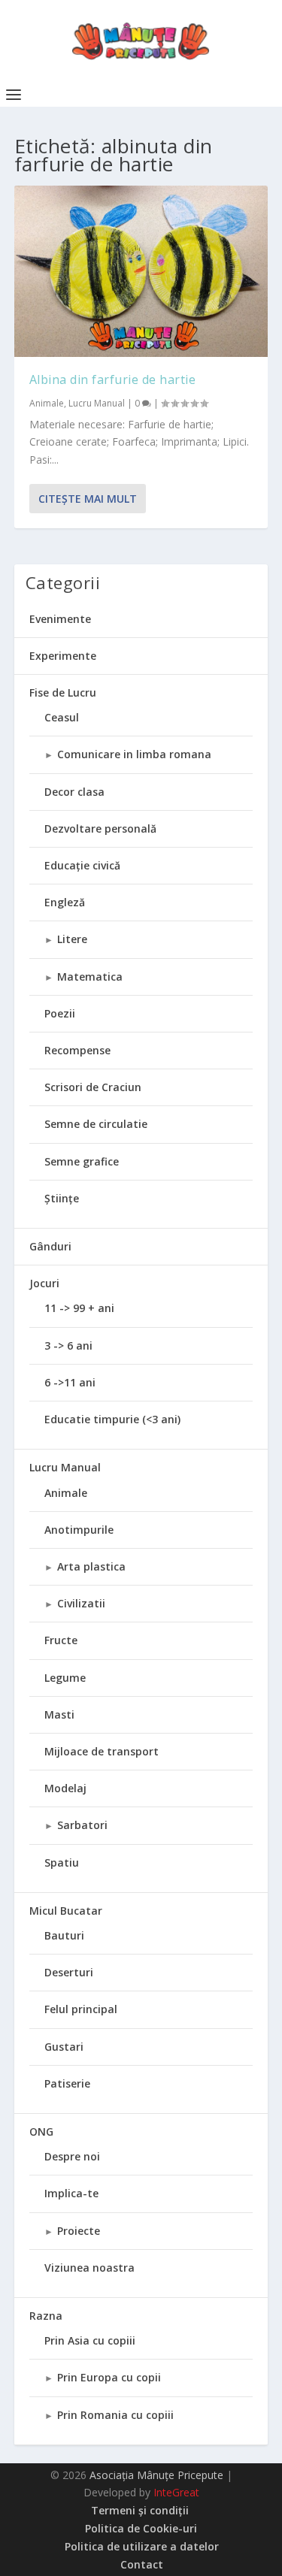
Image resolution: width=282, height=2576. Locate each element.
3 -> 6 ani (68, 1345)
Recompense (77, 1050)
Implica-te (71, 2193)
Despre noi (72, 2156)
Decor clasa (74, 792)
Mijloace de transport (102, 1751)
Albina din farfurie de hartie (113, 379)
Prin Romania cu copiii (115, 2415)
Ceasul (62, 717)
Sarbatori (82, 1825)
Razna (46, 2316)
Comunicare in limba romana (134, 754)
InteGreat (176, 2492)
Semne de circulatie (96, 1124)
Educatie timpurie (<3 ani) (112, 1419)
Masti (59, 1714)
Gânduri (50, 1246)
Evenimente (60, 619)
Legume (65, 1678)
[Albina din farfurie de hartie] (141, 271)
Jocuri (44, 1283)
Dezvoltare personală (100, 828)
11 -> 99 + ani (79, 1308)
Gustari (64, 2047)
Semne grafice (82, 1161)
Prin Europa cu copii (109, 2377)
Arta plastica (91, 1566)
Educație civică (82, 865)
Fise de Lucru (63, 692)
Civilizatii (81, 1603)
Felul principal (81, 2009)
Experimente (63, 656)
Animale (47, 403)
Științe (62, 1198)
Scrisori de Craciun (93, 1087)
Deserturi (69, 1972)
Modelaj (65, 1788)
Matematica (90, 977)
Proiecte (79, 2231)
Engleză (65, 902)
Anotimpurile (79, 1530)
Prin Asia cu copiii (90, 2340)
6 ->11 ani (70, 1382)
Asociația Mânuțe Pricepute (156, 2475)
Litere (72, 939)
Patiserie (67, 2083)
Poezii (60, 1013)
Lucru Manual (97, 403)
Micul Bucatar (66, 1911)
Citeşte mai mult (88, 499)
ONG (41, 2132)
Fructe (61, 1640)
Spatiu (62, 1862)
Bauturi (64, 1935)
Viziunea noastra (89, 2268)
